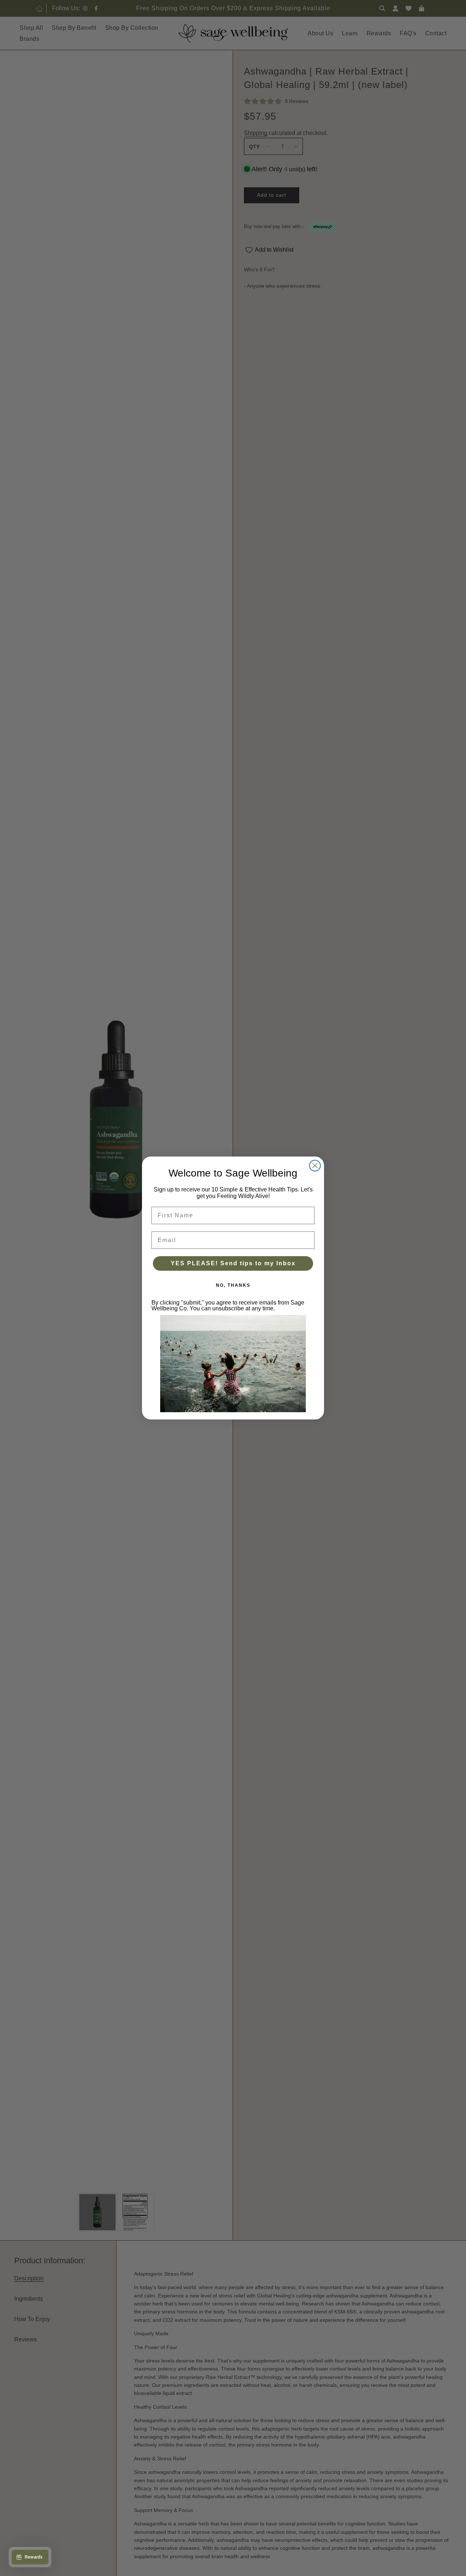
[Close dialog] (315, 1166)
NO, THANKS (233, 1285)
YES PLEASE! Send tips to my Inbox (233, 1263)
